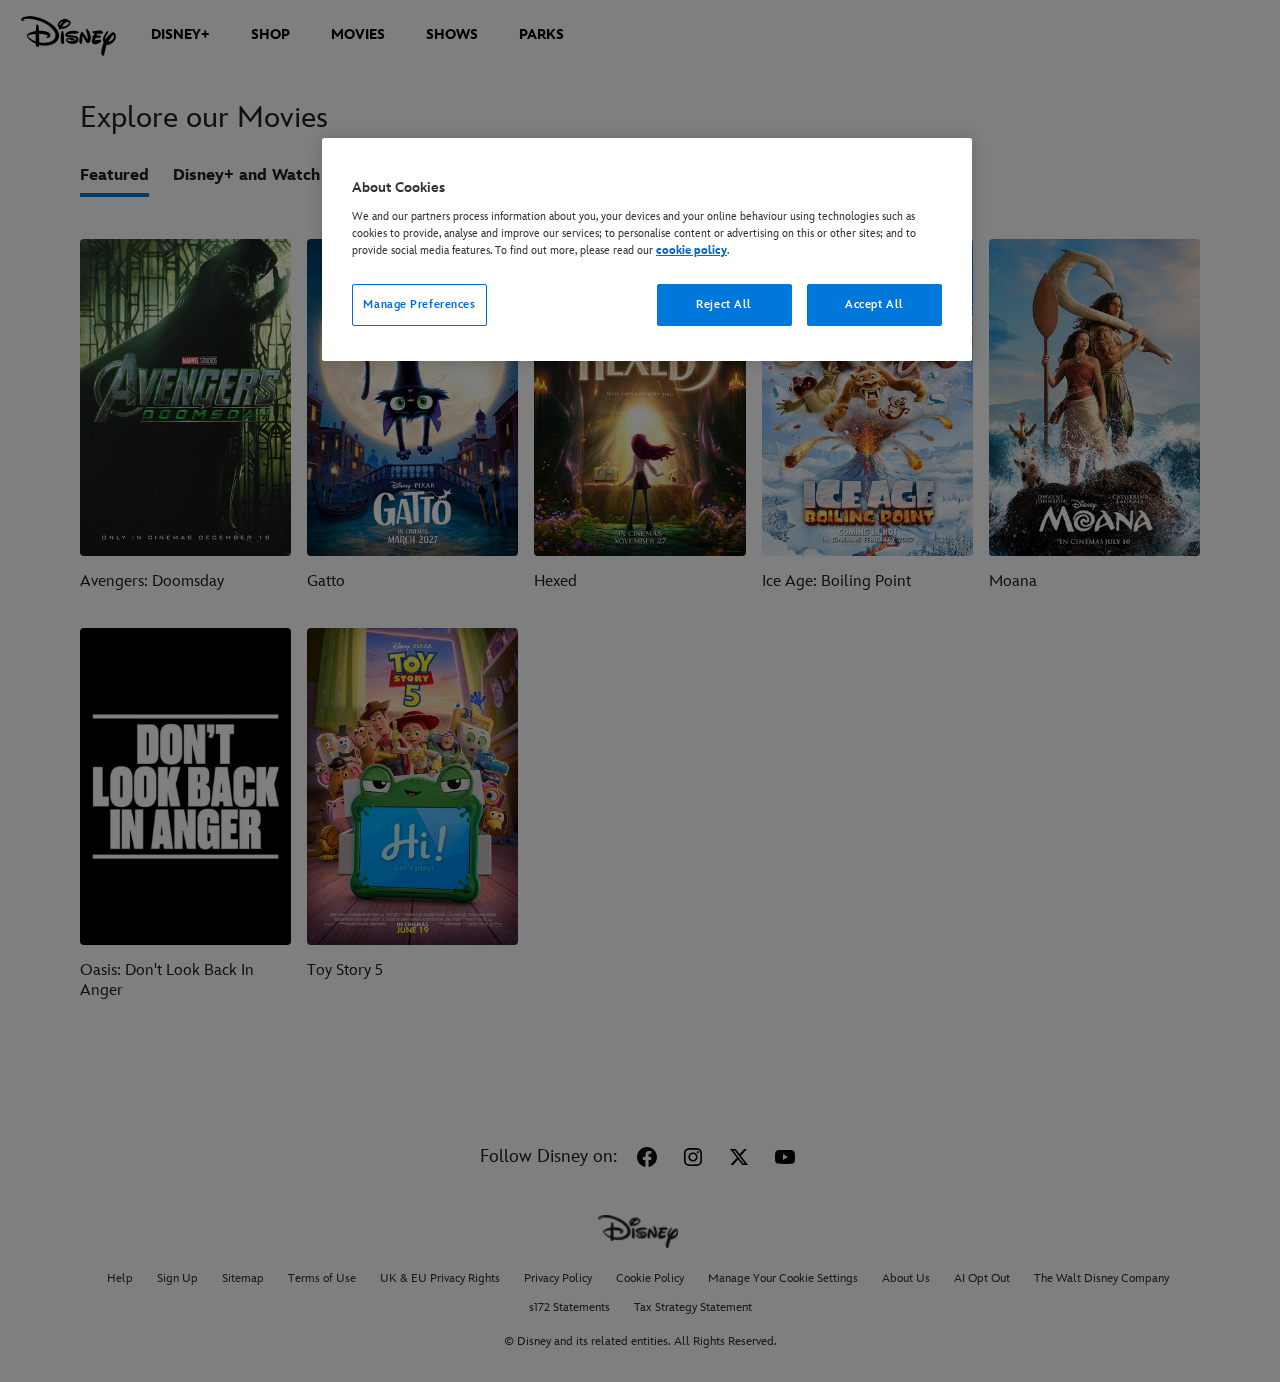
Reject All (724, 304)
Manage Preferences (419, 304)
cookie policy (691, 250)
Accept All (874, 304)
